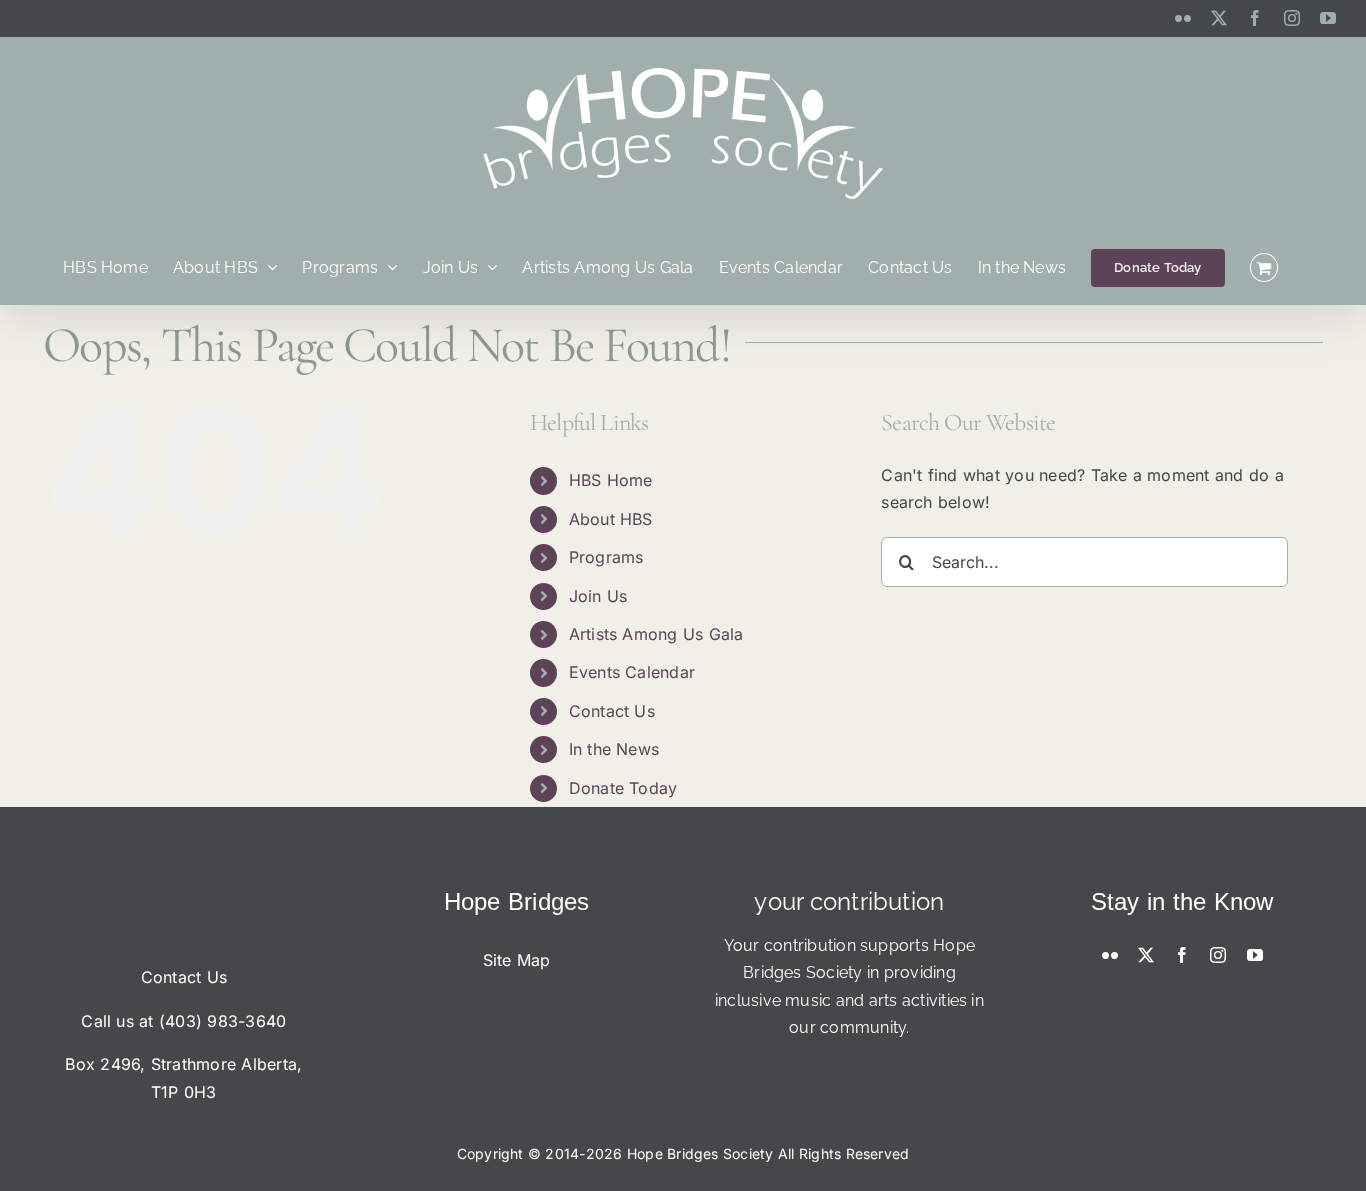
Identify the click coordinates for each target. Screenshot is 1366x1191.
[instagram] (1218, 955)
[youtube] (1255, 955)
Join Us (598, 596)
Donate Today (623, 788)
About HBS (611, 519)
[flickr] (1110, 955)
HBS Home (611, 480)
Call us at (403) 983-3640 (183, 1021)
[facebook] (1182, 955)
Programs (606, 557)
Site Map (517, 960)
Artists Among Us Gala (656, 634)
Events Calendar (632, 672)
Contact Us (612, 711)
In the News (614, 749)
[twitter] (1146, 955)
